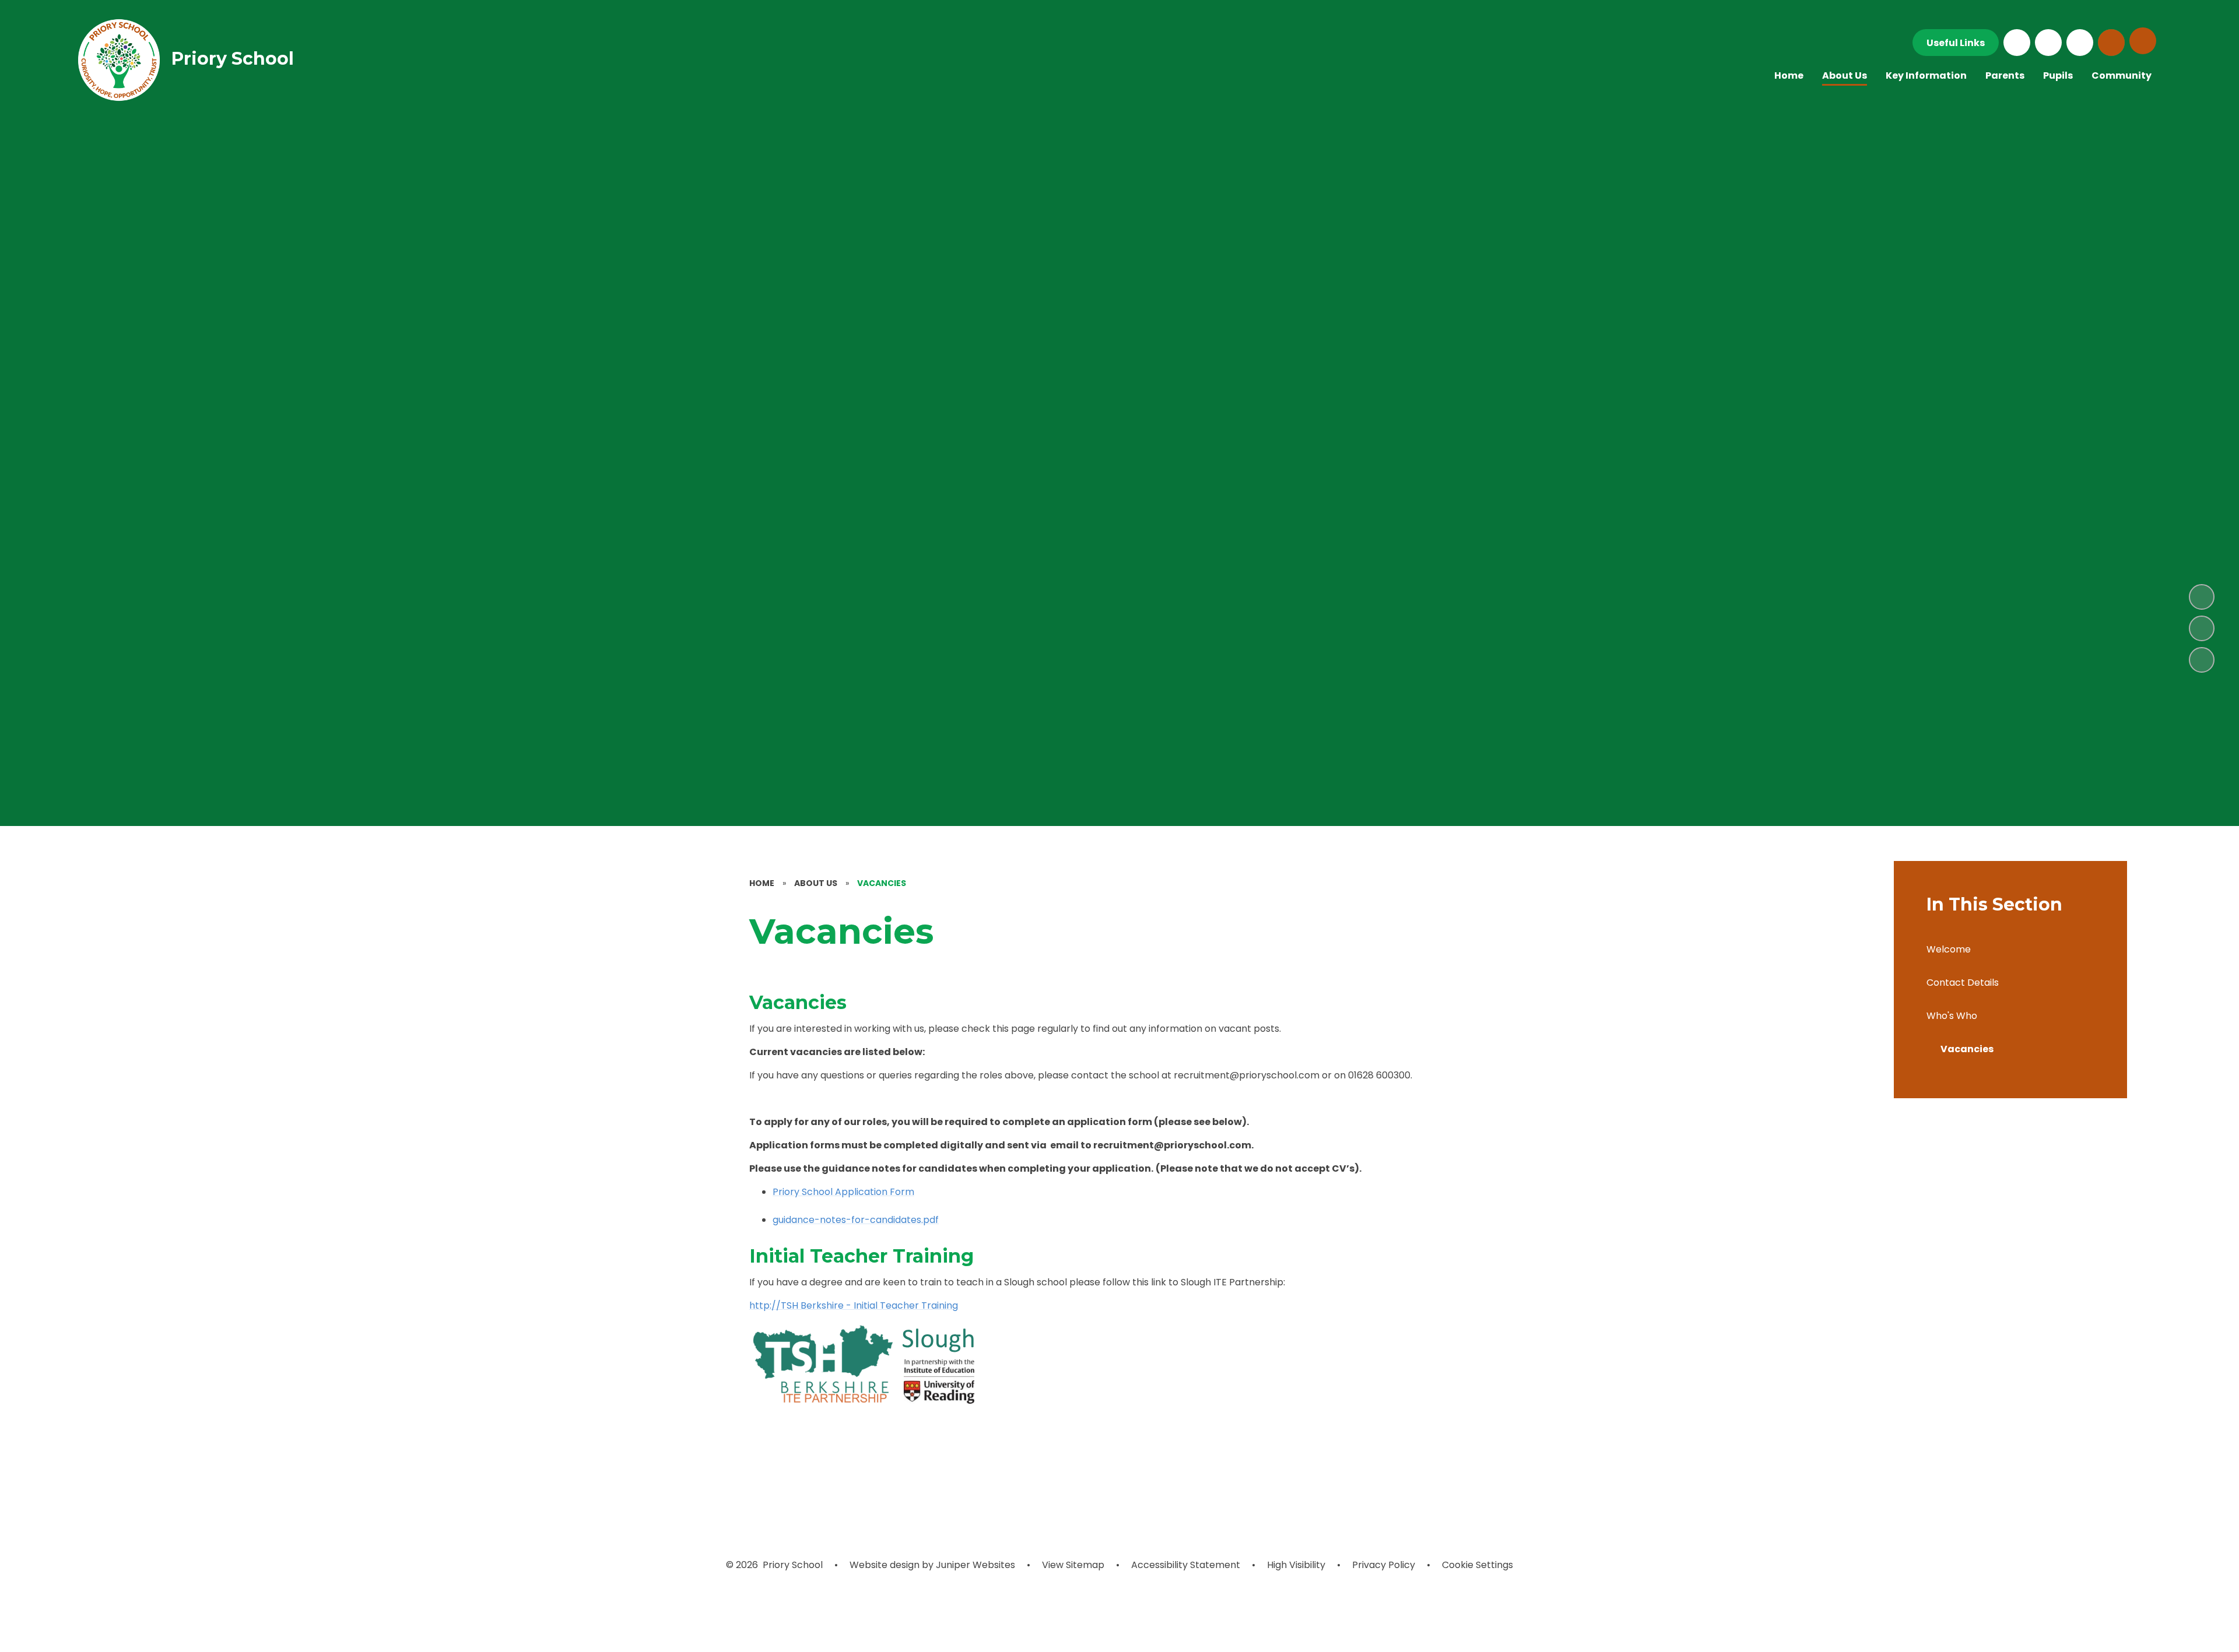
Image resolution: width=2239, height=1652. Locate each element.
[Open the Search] (2111, 43)
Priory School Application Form (843, 1192)
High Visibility (1296, 1565)
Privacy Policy (1384, 1565)
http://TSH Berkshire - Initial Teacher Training (854, 1305)
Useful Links (1956, 43)
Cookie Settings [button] (1478, 1565)
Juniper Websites (974, 1565)
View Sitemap (1073, 1565)
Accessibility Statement (1186, 1565)
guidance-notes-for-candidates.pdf (856, 1220)
